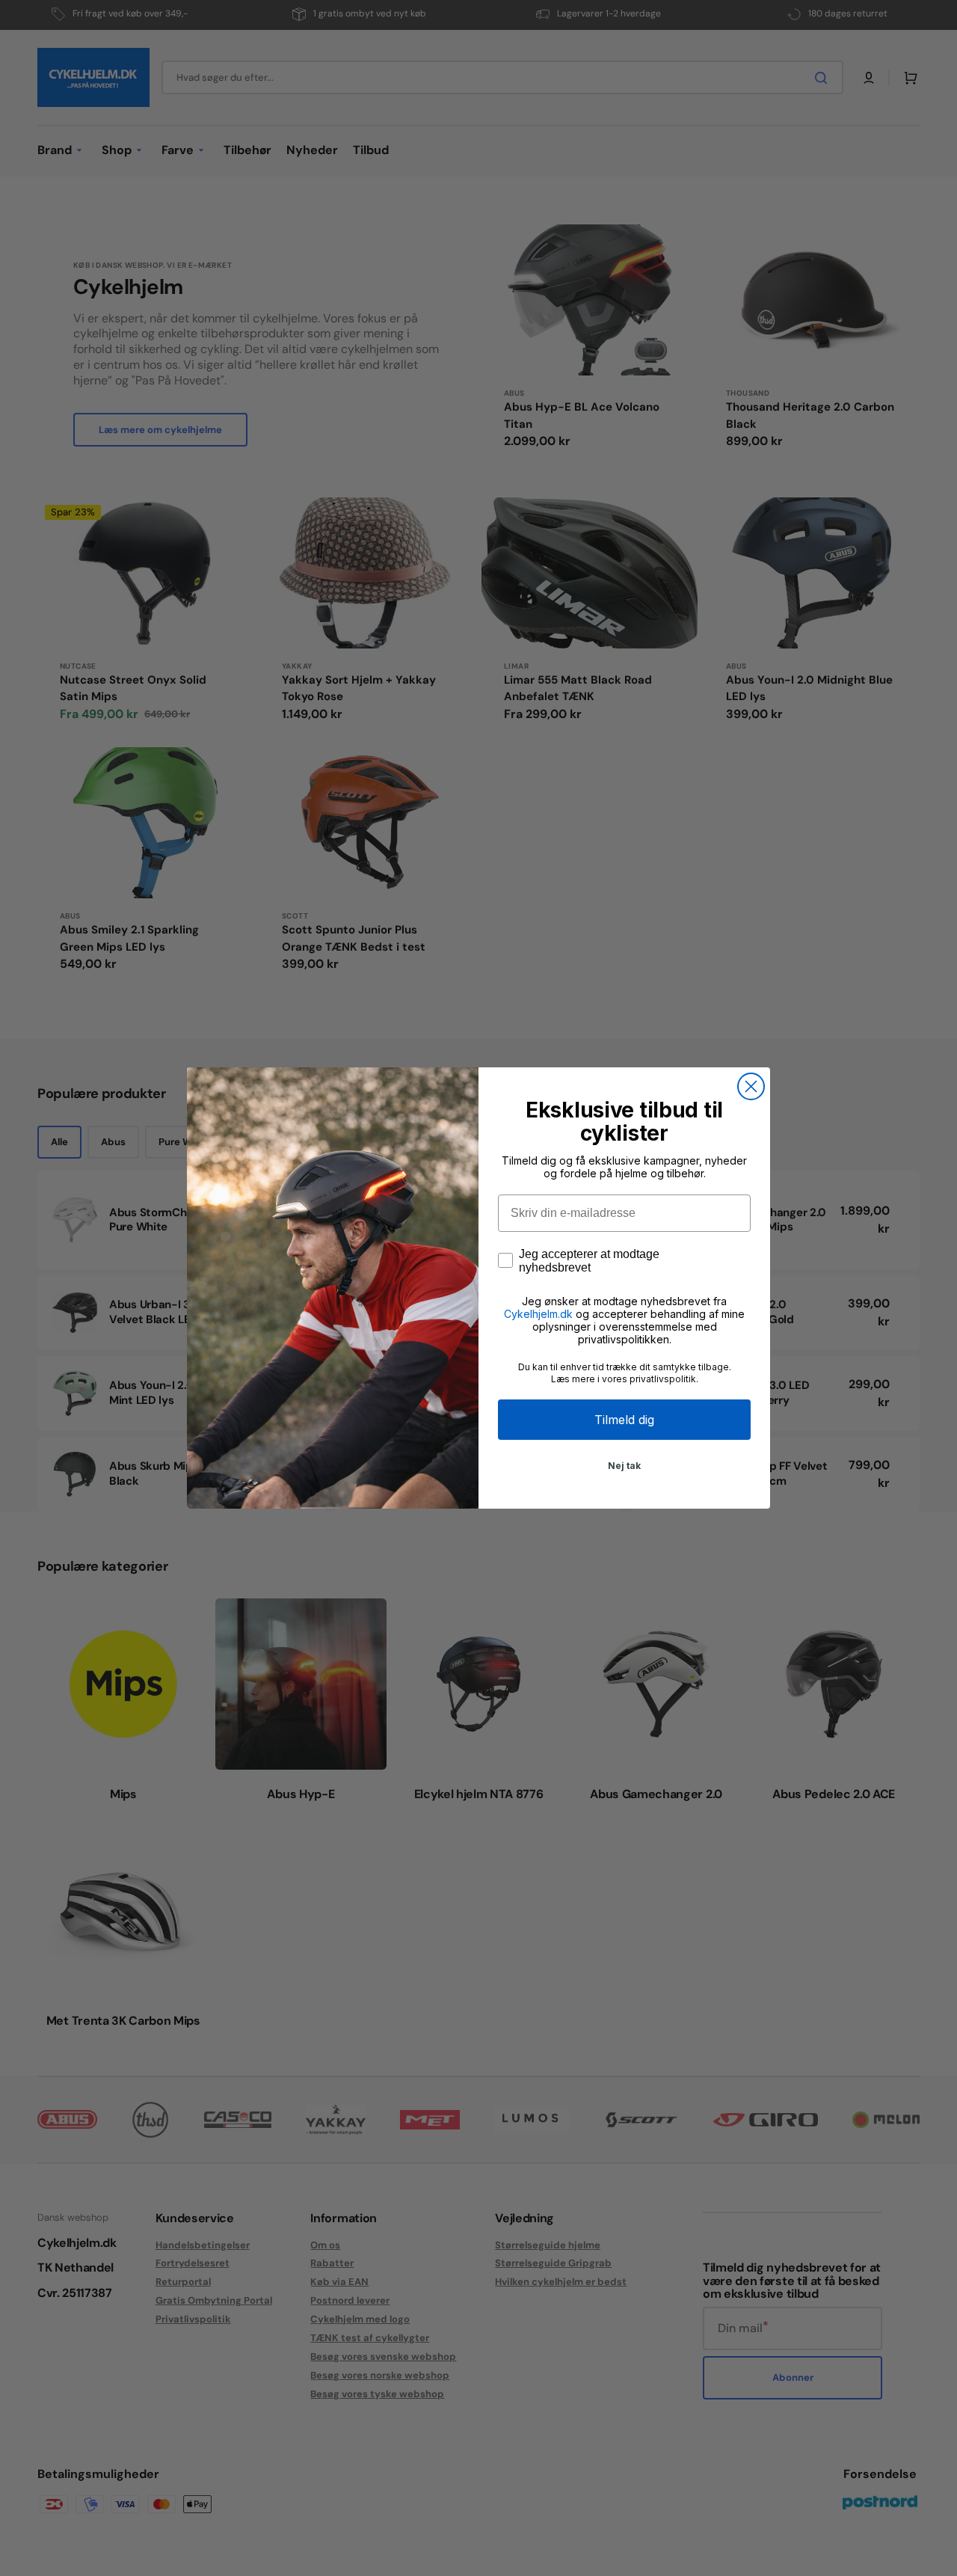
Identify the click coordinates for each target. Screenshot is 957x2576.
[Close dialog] (751, 1086)
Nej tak (624, 1466)
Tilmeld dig (624, 1420)
